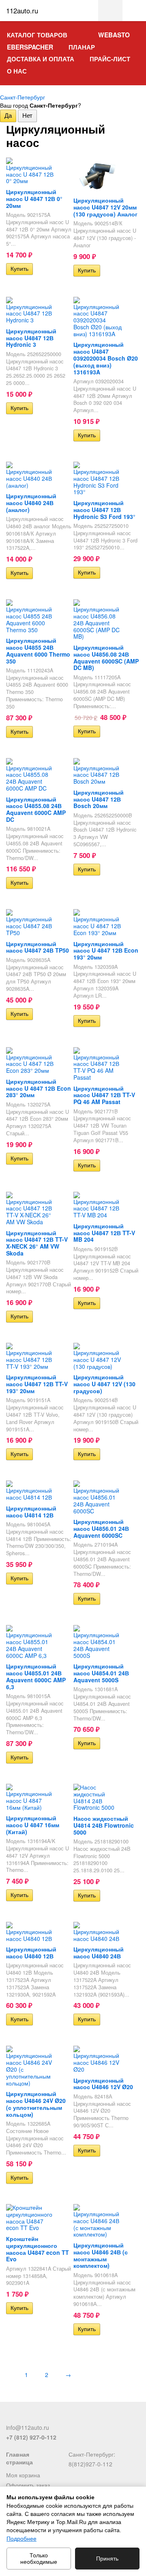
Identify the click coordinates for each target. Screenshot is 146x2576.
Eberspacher (30, 47)
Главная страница (19, 2458)
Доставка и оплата (41, 59)
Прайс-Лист (110, 59)
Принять (107, 2559)
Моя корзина (23, 2475)
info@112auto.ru (28, 2427)
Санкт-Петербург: (92, 2454)
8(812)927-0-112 (90, 2464)
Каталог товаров (37, 35)
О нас (17, 71)
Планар (82, 47)
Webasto (114, 35)
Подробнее (21, 2539)
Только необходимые (39, 2559)
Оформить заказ (28, 2485)
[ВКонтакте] (11, 2417)
